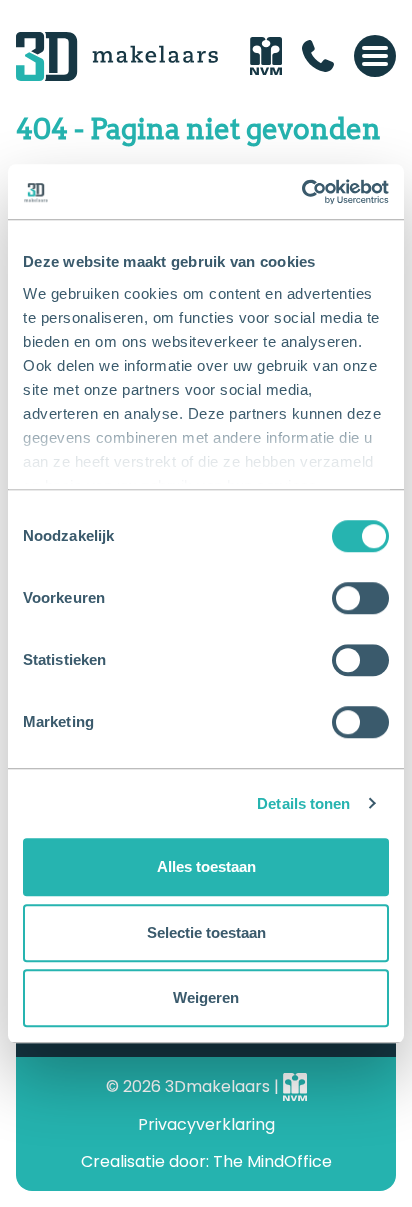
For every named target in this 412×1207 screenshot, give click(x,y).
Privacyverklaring (206, 1124)
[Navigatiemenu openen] (375, 56)
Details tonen (303, 803)
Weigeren (206, 997)
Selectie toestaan (206, 932)
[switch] (360, 598)
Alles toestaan (206, 866)
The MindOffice (272, 1161)
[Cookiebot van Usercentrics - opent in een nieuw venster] (301, 192)
